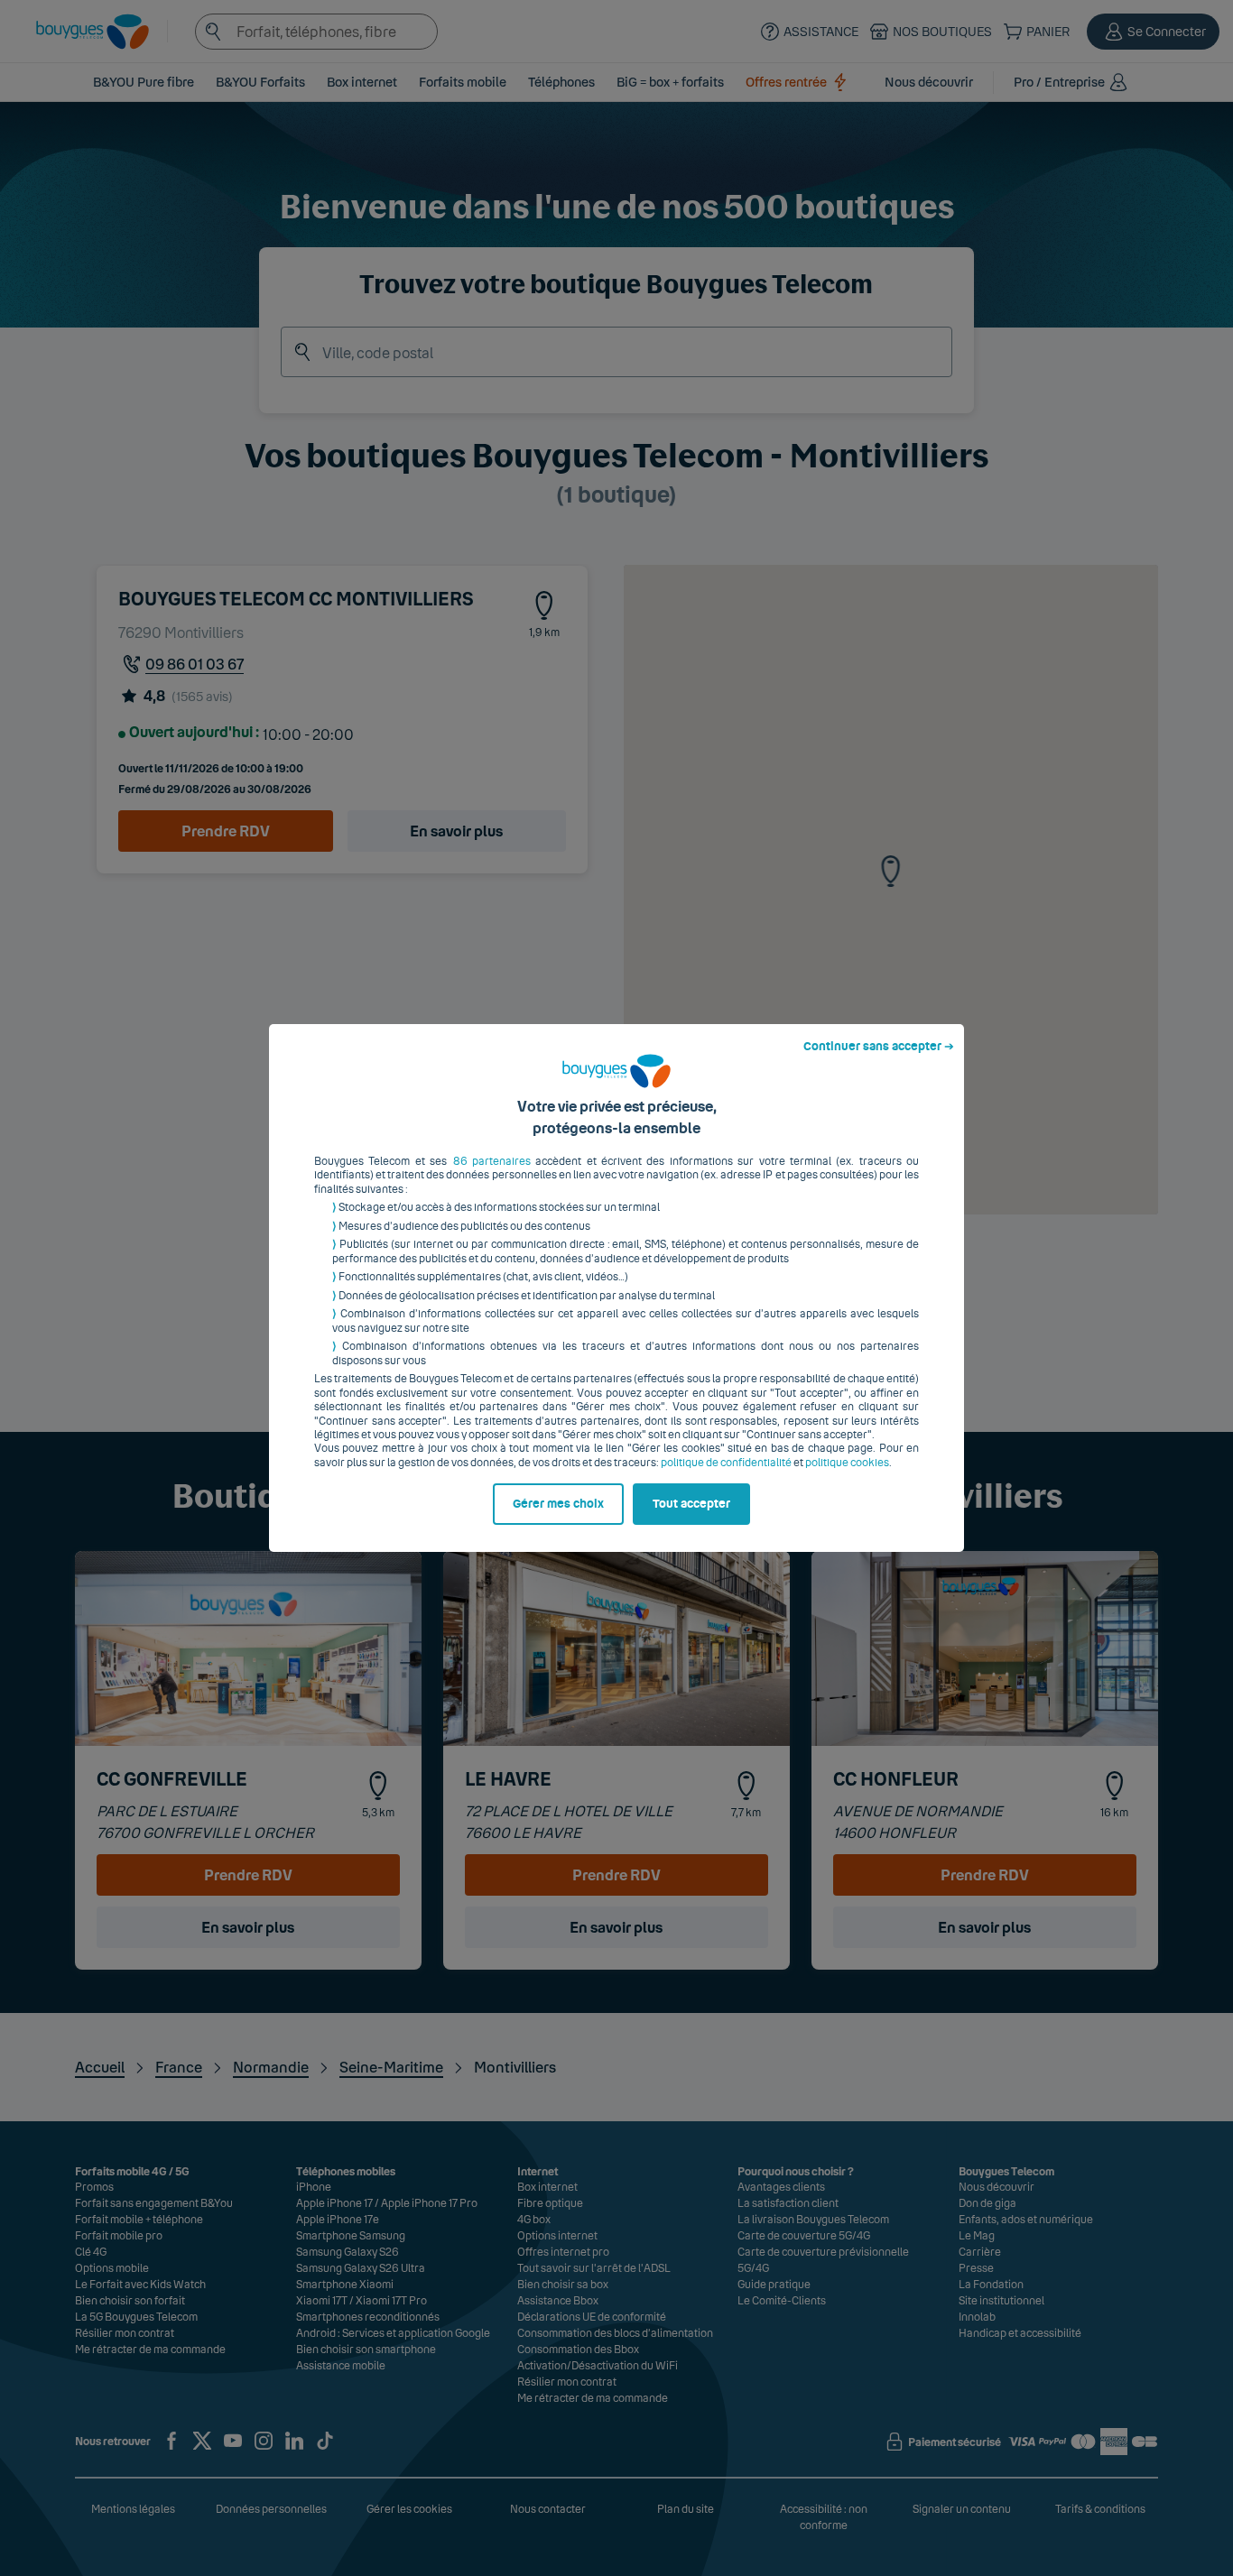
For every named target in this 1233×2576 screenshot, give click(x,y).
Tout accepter (691, 1504)
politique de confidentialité (726, 1463)
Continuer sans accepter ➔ (879, 1047)
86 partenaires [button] (492, 1161)
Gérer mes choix (558, 1504)
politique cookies (847, 1463)
